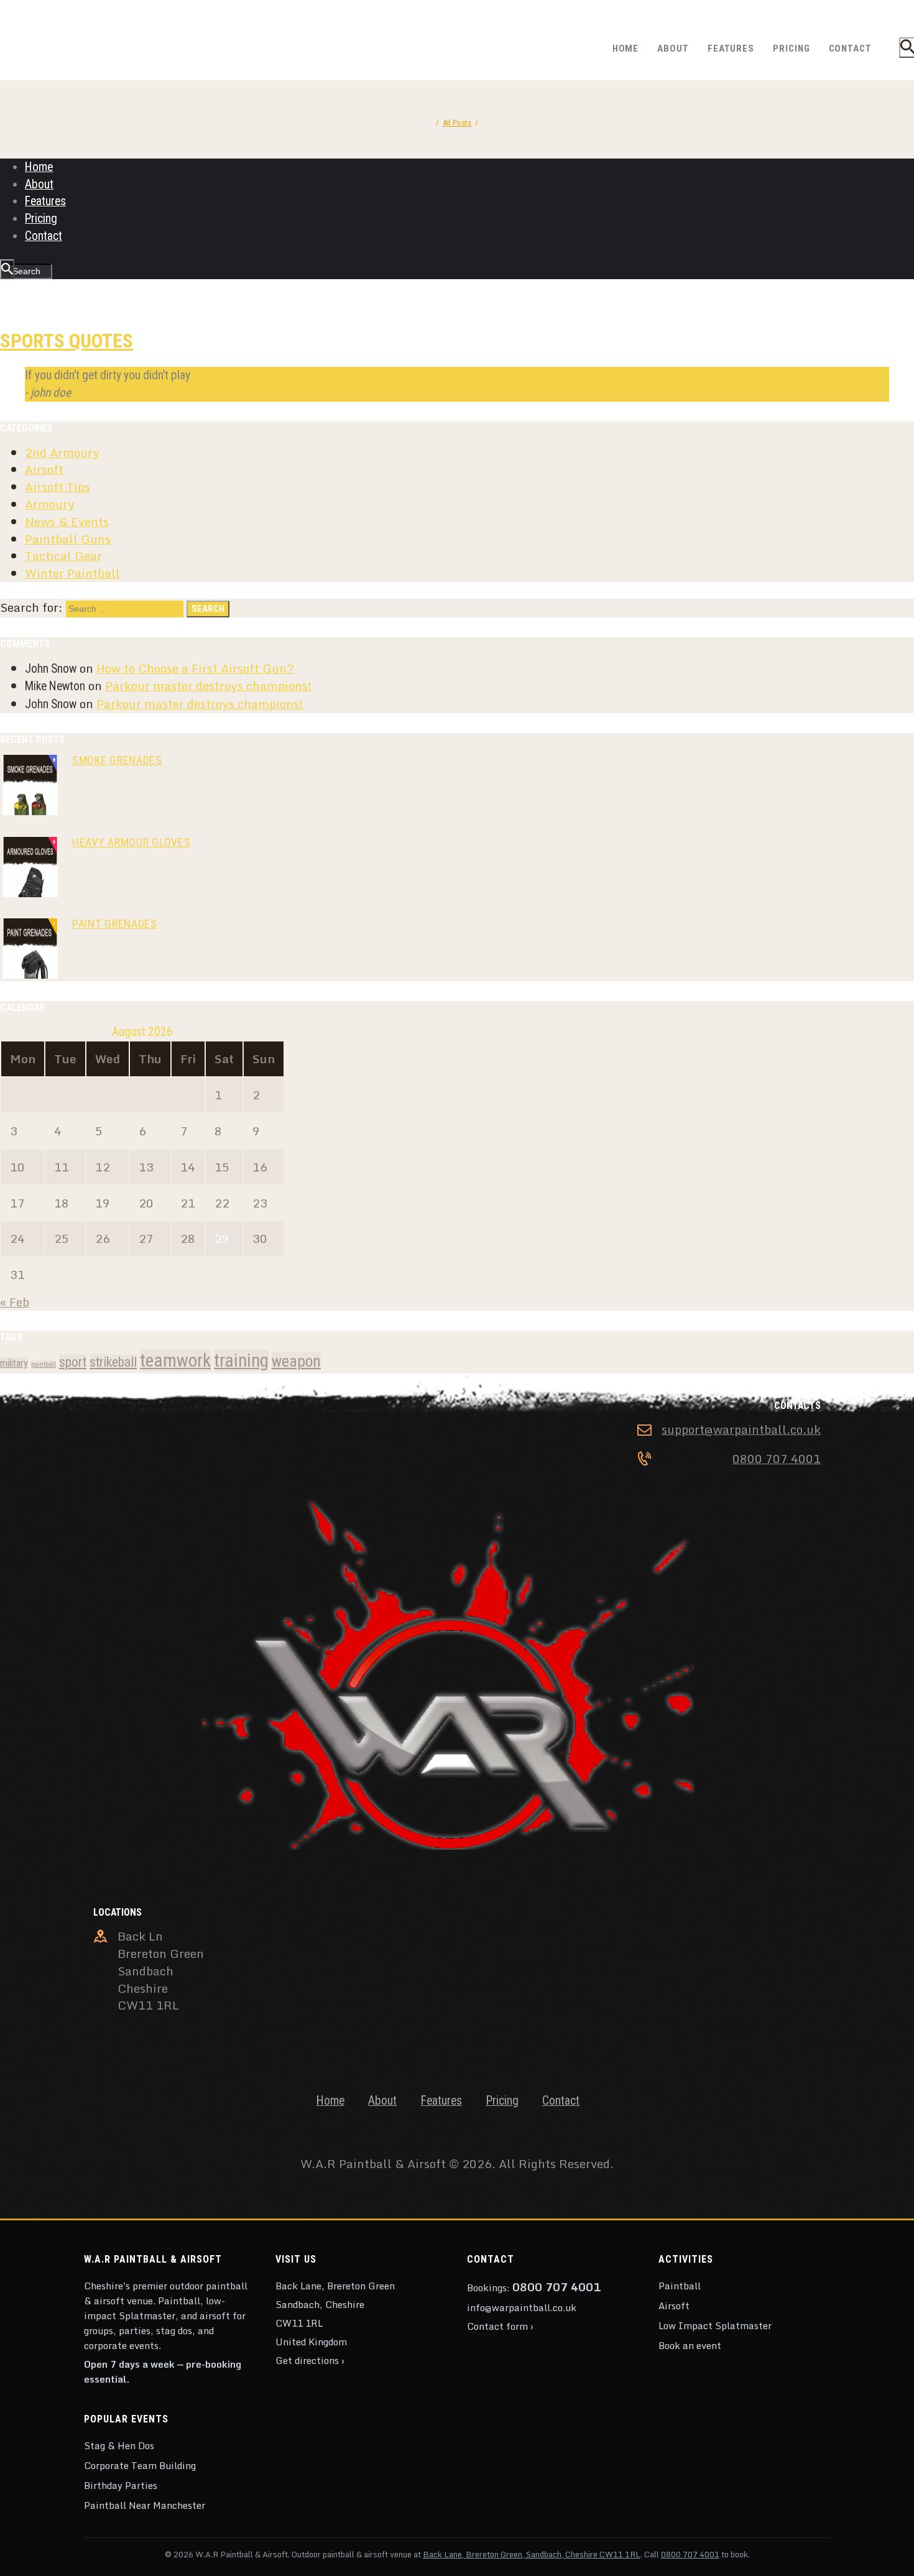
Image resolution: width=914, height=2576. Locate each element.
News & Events (67, 521)
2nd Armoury (62, 452)
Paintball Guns (68, 539)
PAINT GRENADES (115, 924)
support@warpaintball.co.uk (741, 1429)
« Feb (15, 1302)
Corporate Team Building (140, 2465)
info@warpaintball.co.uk (522, 2307)
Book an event (690, 2345)
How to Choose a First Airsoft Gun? (195, 668)
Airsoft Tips (58, 487)
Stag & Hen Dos (119, 2445)
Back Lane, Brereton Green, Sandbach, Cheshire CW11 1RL (532, 2554)
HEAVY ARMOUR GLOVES (132, 842)
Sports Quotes (67, 341)
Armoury (50, 504)
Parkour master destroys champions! (209, 686)
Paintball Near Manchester (145, 2505)
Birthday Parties (121, 2485)
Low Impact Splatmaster (715, 2325)
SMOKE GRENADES (117, 760)
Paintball (680, 2286)
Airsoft (44, 469)
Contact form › (500, 2326)
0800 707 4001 (777, 1459)
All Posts (457, 123)
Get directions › (310, 2360)
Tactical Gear (63, 556)
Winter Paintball (72, 573)
